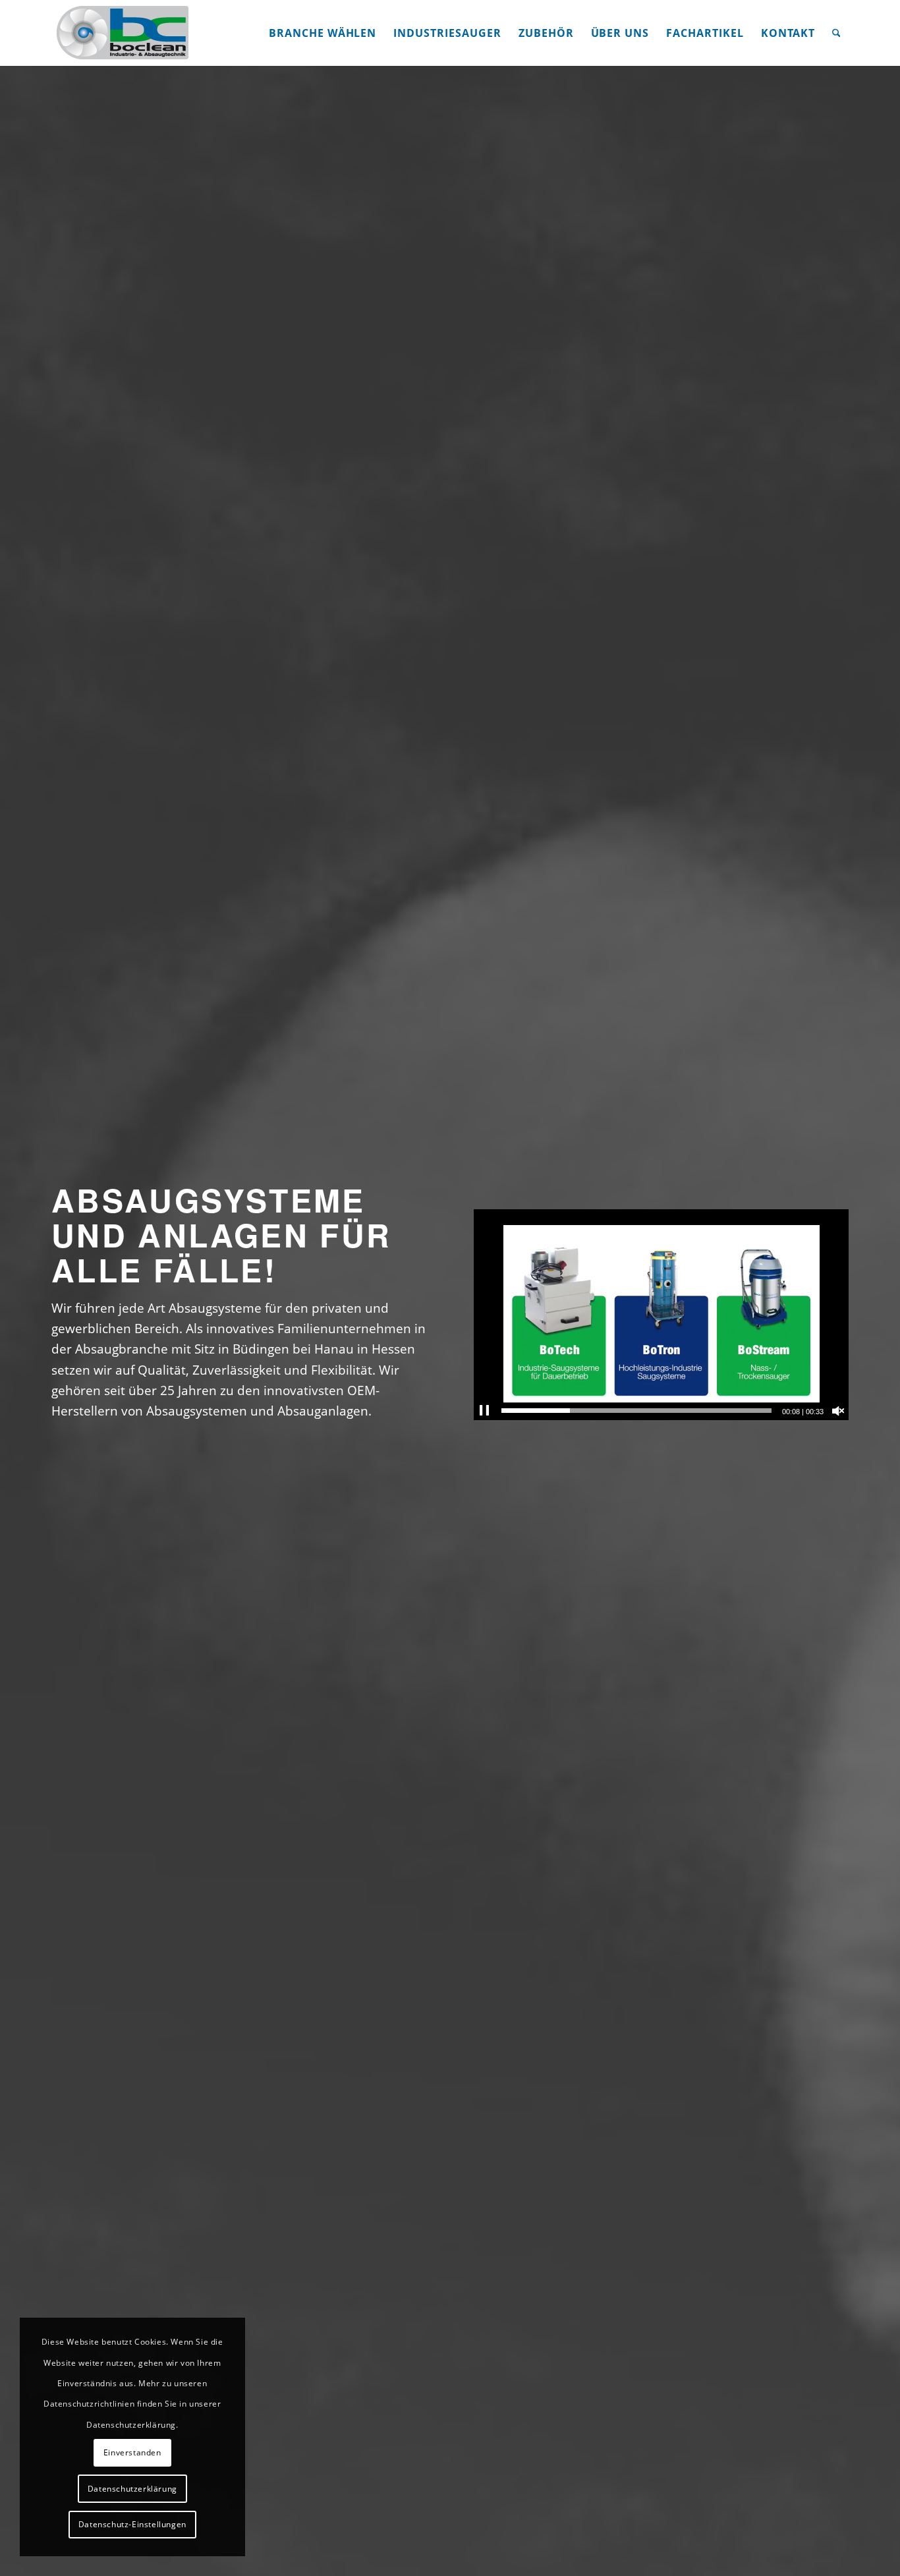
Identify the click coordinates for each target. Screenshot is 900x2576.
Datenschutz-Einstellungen (132, 2524)
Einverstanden (132, 2452)
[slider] (636, 1411)
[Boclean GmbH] (124, 33)
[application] (661, 1315)
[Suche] (836, 33)
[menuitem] (323, 33)
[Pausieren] (484, 1411)
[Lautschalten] (838, 1411)
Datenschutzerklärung (132, 2489)
